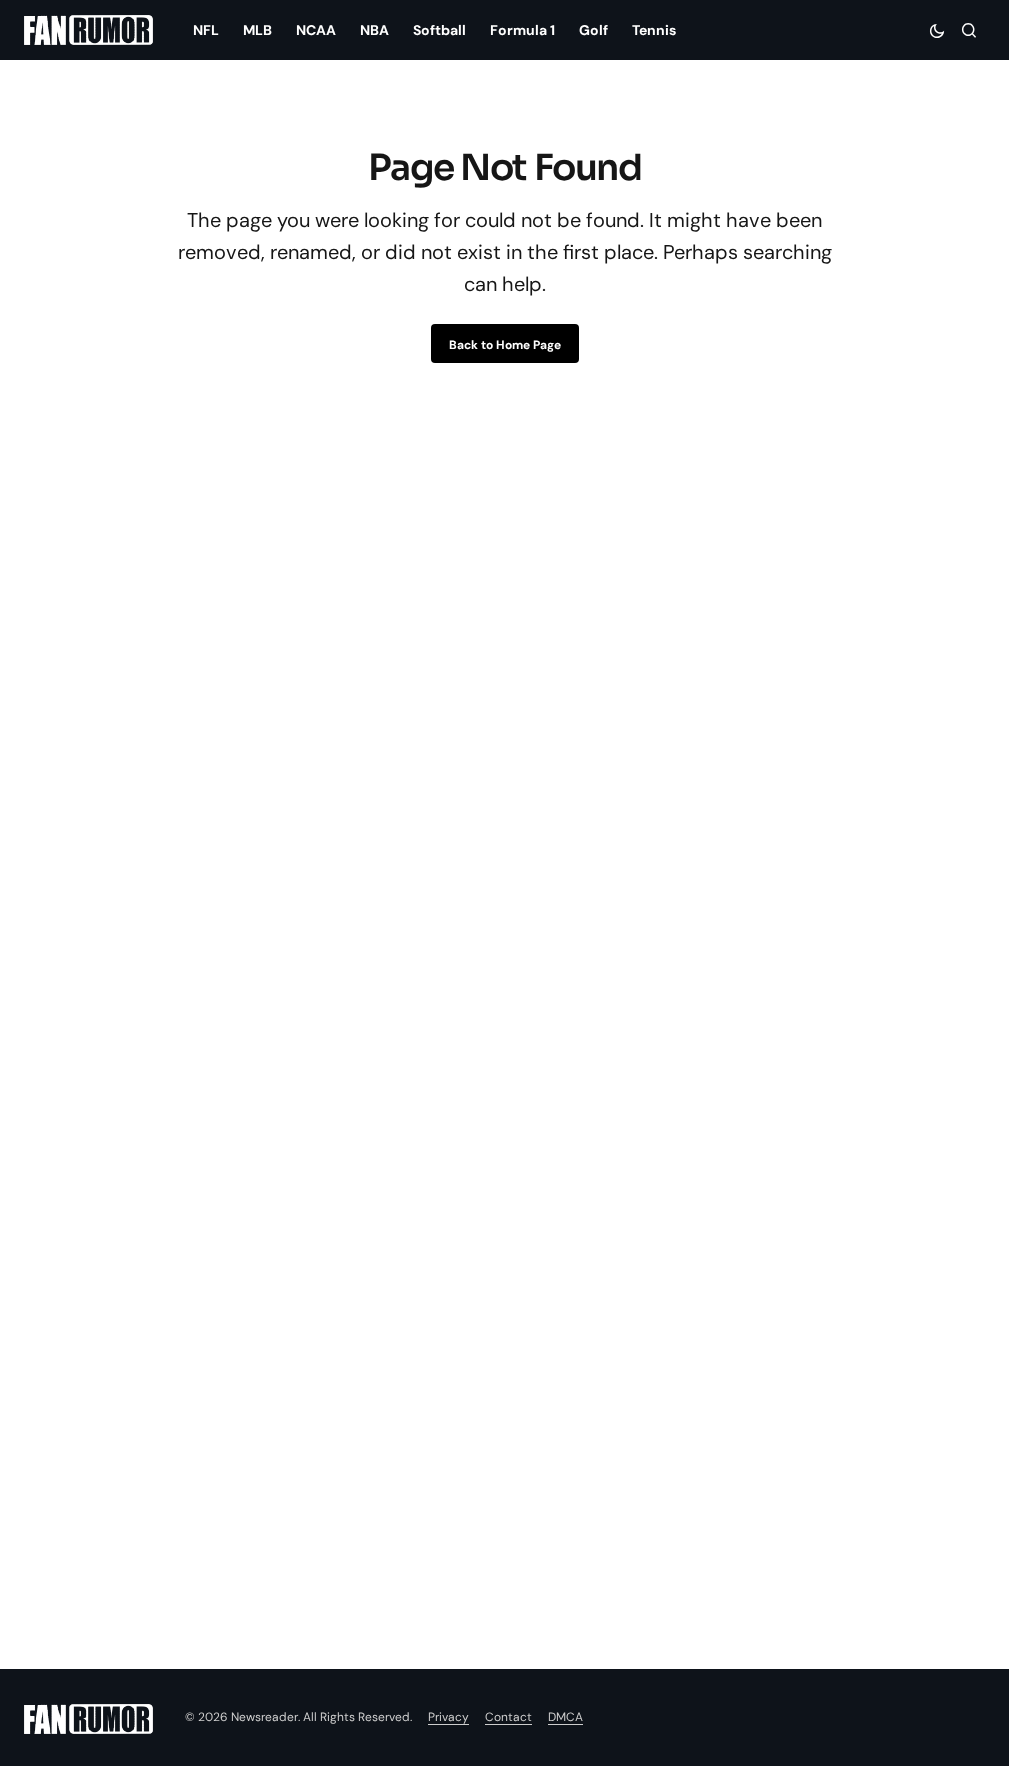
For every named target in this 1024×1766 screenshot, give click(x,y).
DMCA (565, 1717)
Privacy (448, 1717)
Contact (508, 1717)
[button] (937, 30)
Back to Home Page (505, 345)
